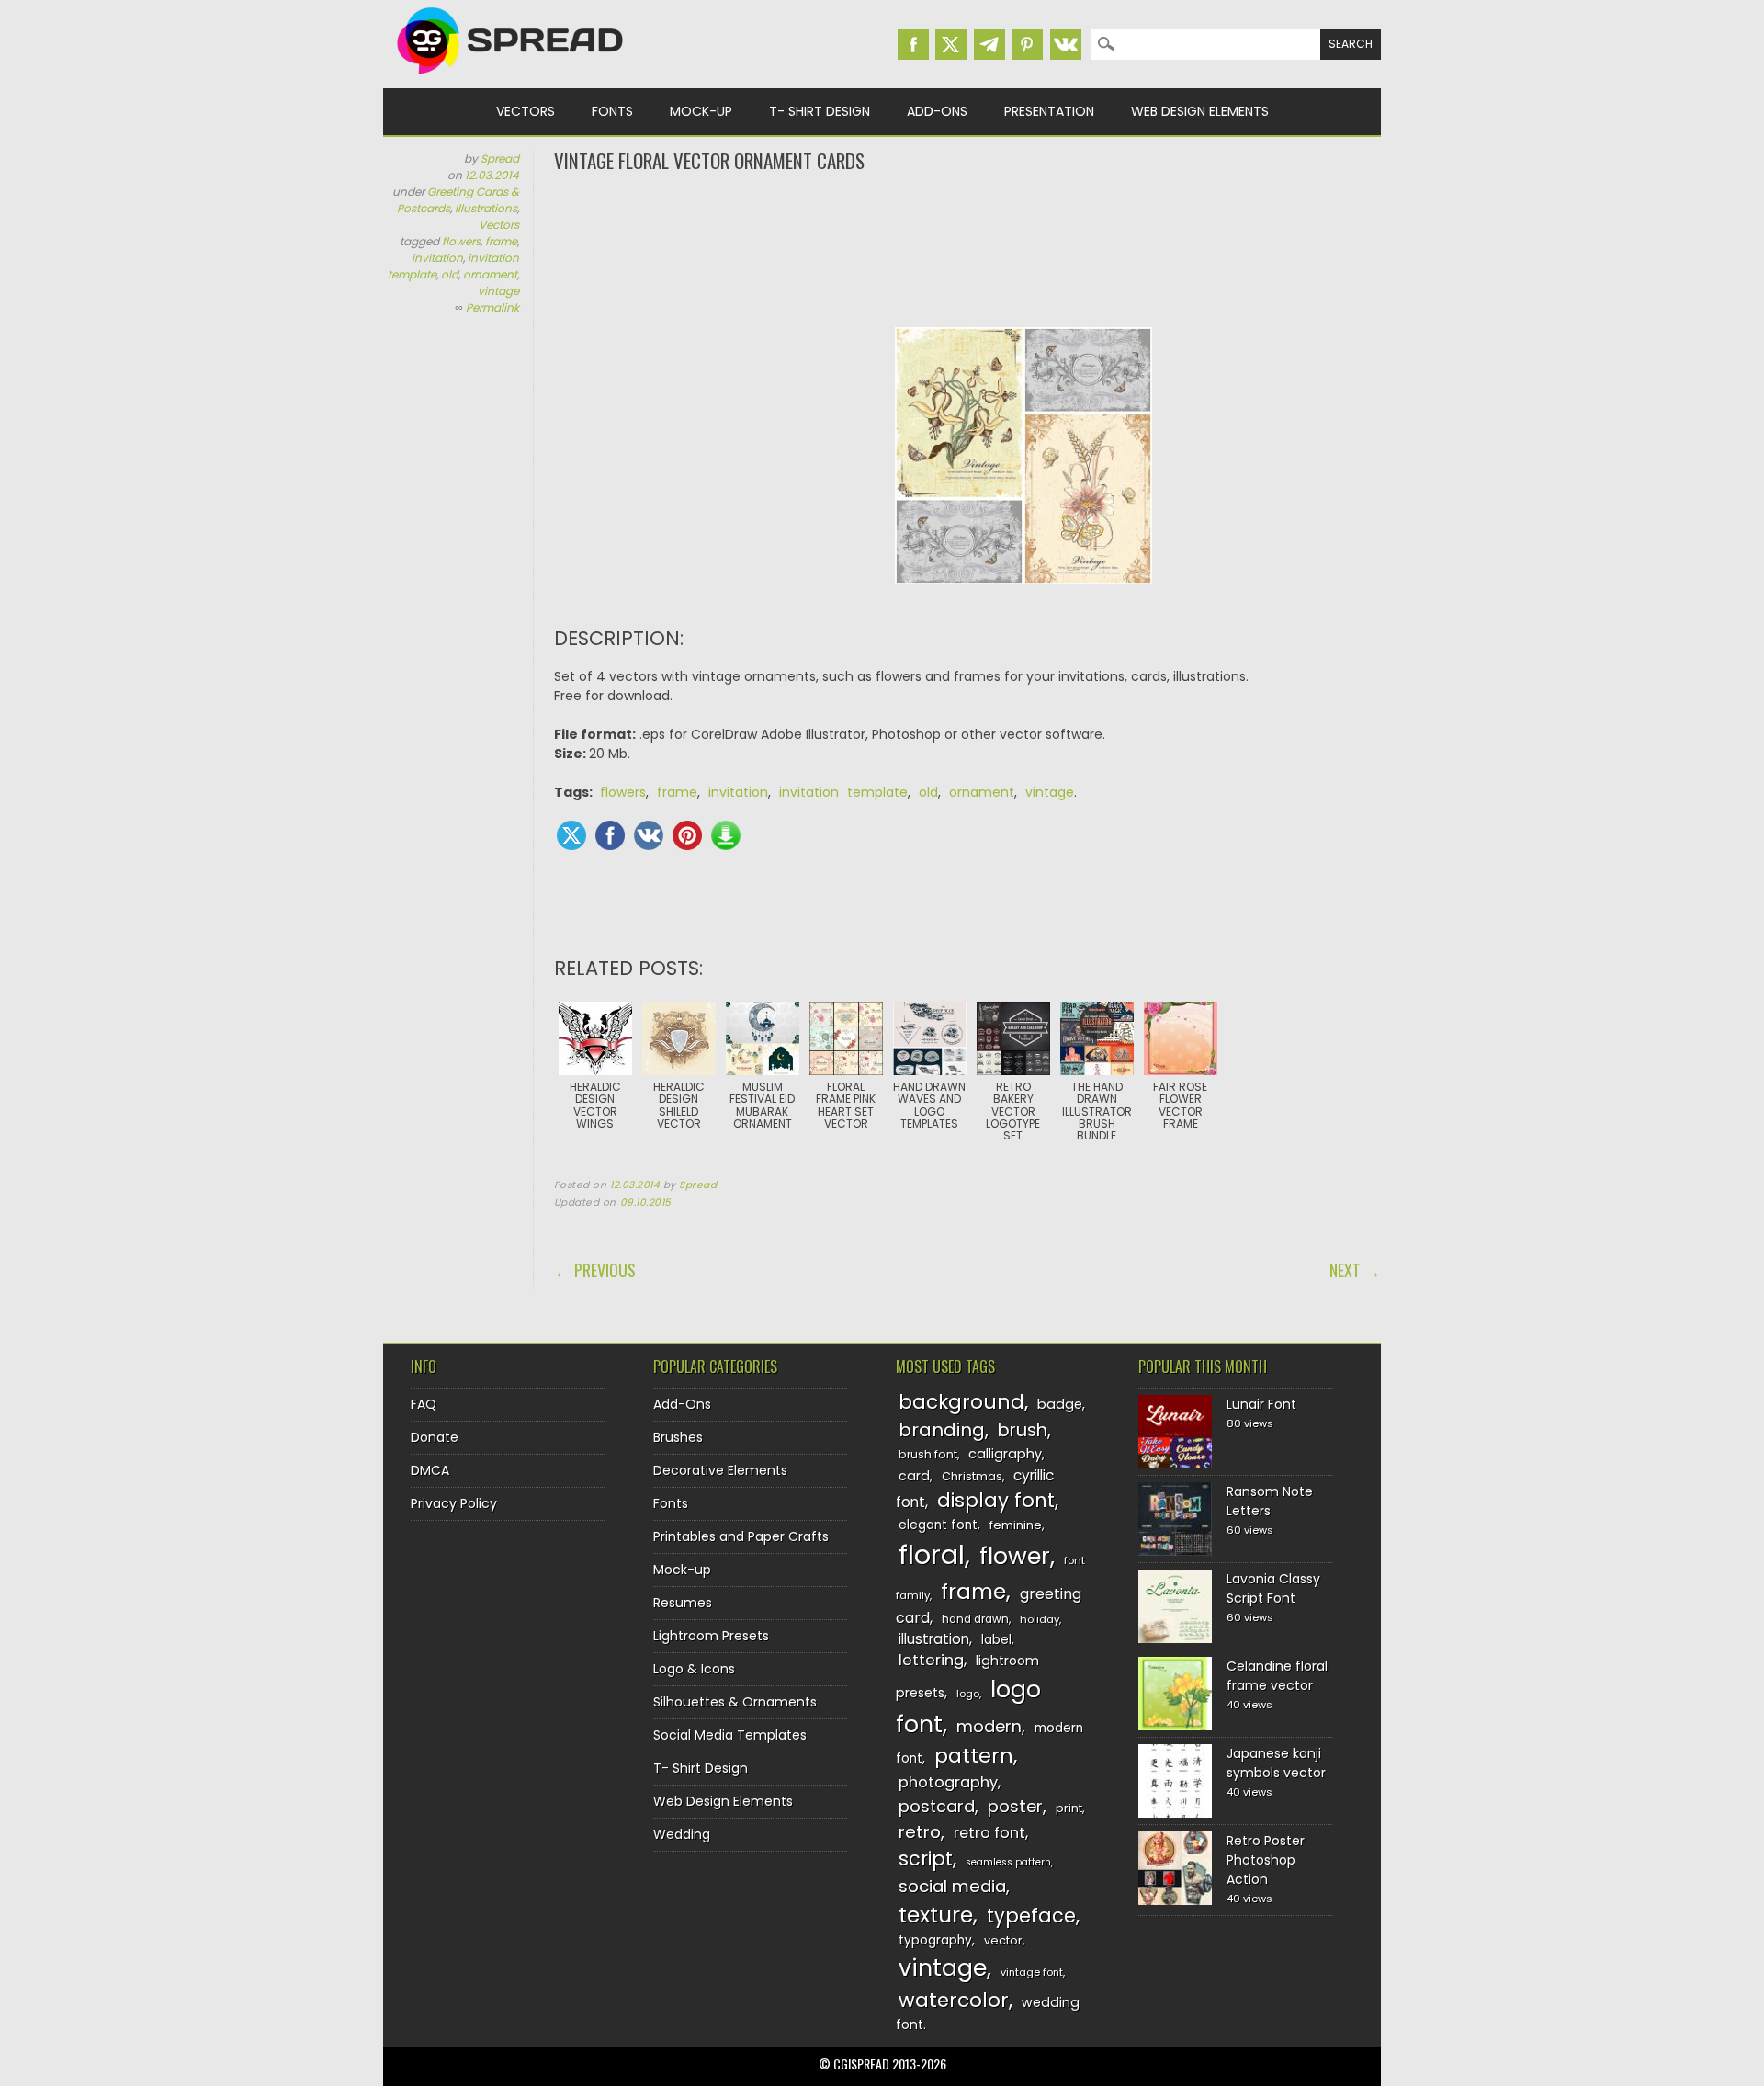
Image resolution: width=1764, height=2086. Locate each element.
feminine (1016, 1525)
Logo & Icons (694, 1669)
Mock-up (701, 111)
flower (1015, 1556)
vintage (498, 291)
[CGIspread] (511, 78)
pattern (974, 1756)
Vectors (526, 111)
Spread (500, 159)
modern (989, 1726)
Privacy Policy (454, 1503)
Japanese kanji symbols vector (1276, 1763)
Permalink (492, 307)
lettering (931, 1660)
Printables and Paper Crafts (741, 1536)
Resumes (683, 1603)
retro (920, 1832)
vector (1003, 1940)
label (996, 1640)
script (926, 1859)
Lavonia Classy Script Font (1273, 1588)
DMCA (430, 1470)
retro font (989, 1833)
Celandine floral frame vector (1277, 1676)
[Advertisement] (967, 248)
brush (1023, 1430)
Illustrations (486, 208)
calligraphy (1005, 1454)
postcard (937, 1806)
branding (942, 1430)
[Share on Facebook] (610, 835)
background (961, 1402)
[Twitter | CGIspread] (951, 45)
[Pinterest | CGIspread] (1027, 45)
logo (968, 1694)
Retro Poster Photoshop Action (1266, 1860)
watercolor (954, 2000)
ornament (490, 274)
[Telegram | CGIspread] (989, 45)
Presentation (1049, 111)
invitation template (843, 792)
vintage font (1032, 1972)
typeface (1031, 1916)
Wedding (682, 1834)
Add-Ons (937, 111)
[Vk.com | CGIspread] (1066, 45)
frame (501, 241)
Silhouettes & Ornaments (735, 1702)
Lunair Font (1261, 1404)
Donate (435, 1437)
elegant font (938, 1525)
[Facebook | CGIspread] (913, 45)
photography (948, 1782)
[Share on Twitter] (571, 835)
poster (1015, 1806)
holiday (1040, 1619)
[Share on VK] (649, 835)
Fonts (612, 111)
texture (936, 1915)
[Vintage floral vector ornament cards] (1023, 598)
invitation (437, 258)
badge (1060, 1404)
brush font (928, 1454)
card (914, 1476)
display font (996, 1500)
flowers (461, 241)
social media (952, 1886)
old (450, 274)
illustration (934, 1639)
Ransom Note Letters (1270, 1501)
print (1069, 1808)
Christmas (972, 1476)
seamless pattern (1008, 1862)
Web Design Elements (1200, 111)
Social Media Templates (730, 1735)
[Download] (726, 835)
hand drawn (975, 1619)
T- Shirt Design (820, 111)
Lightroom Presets (711, 1636)
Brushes (678, 1437)
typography (935, 1940)
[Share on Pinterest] (687, 835)
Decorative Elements (720, 1470)
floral (932, 1554)
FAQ (424, 1404)
